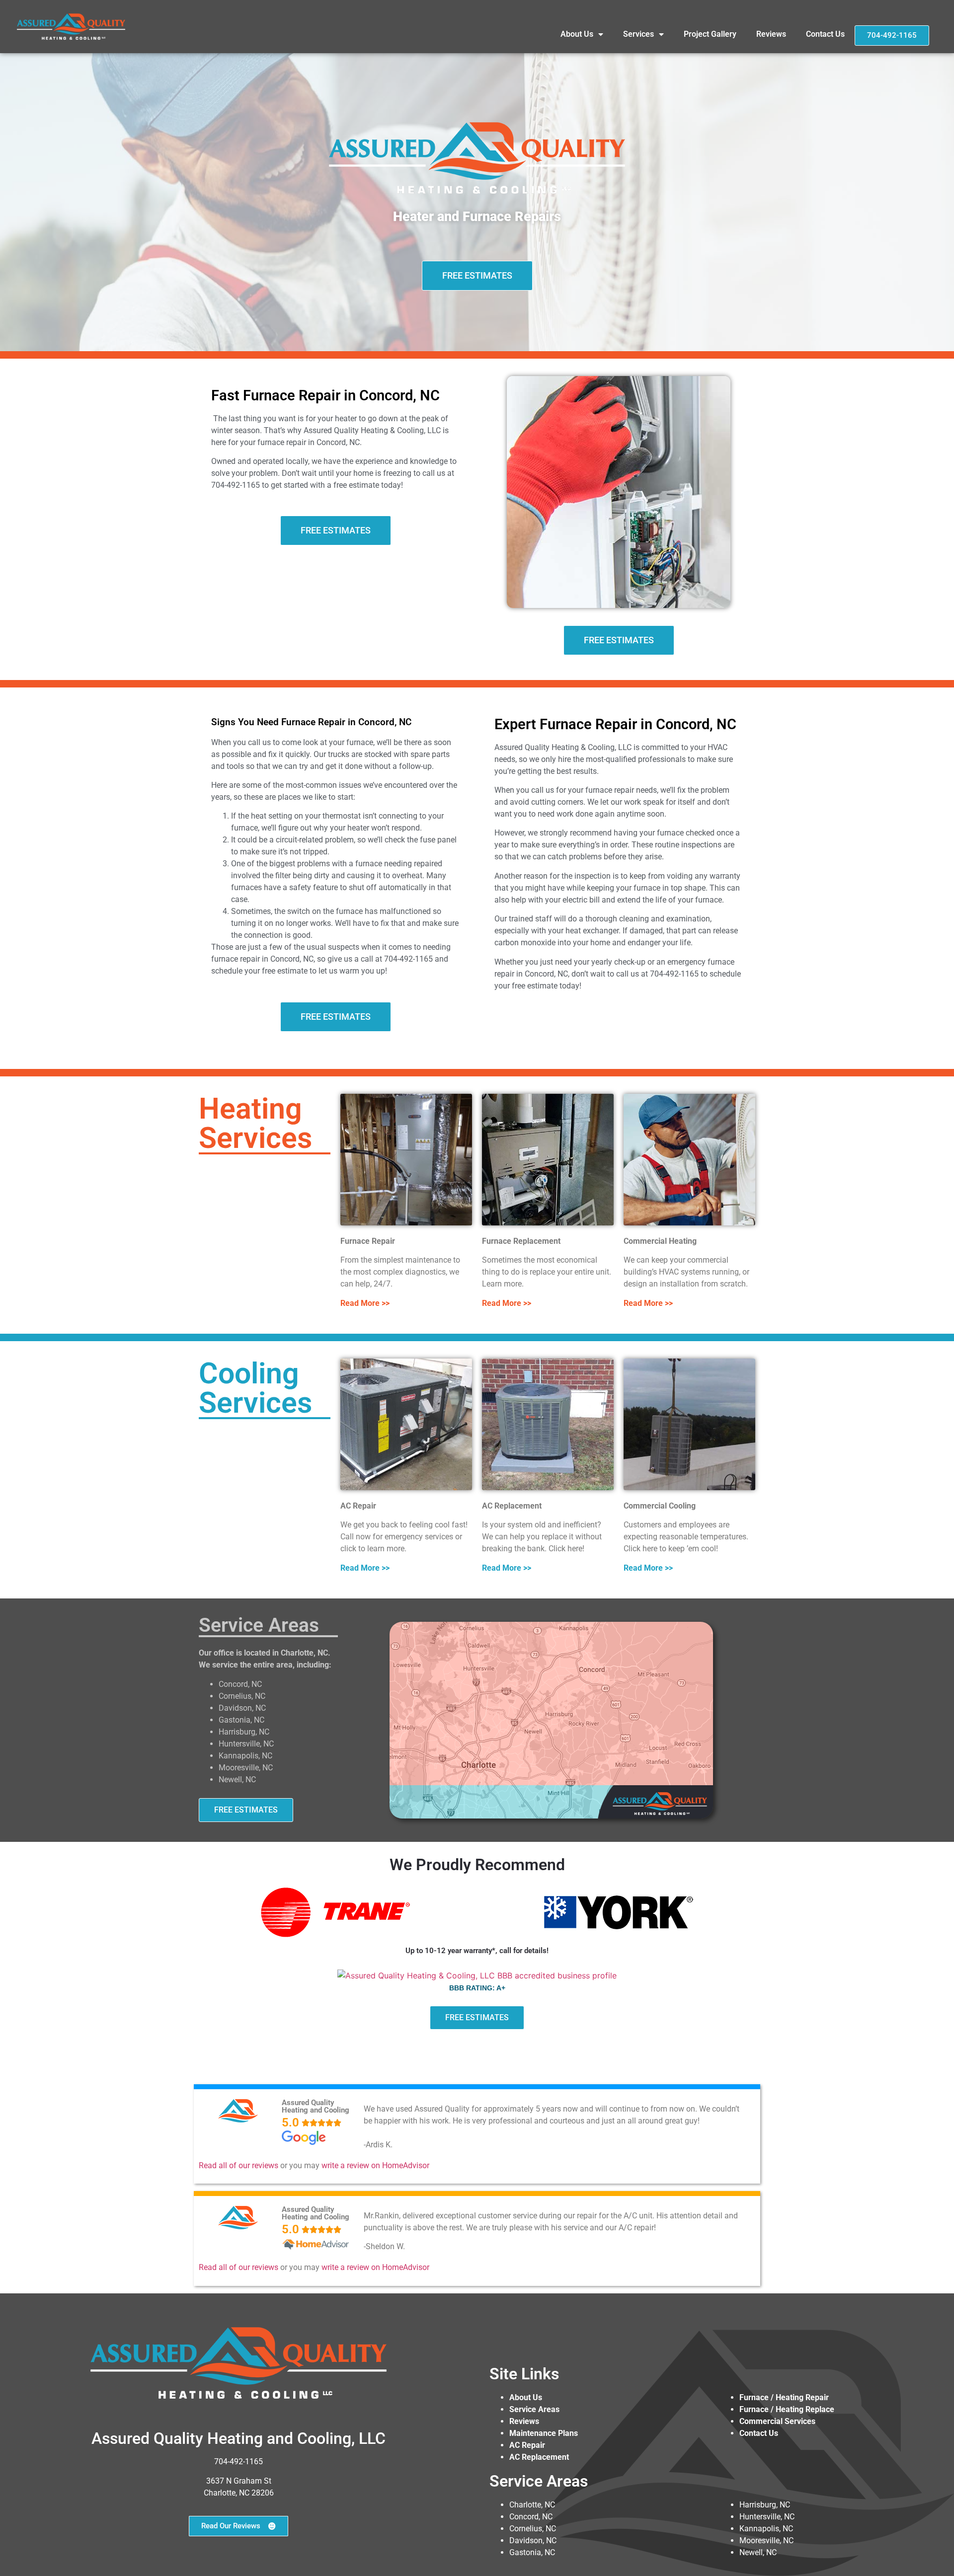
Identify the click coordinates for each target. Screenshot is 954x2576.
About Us (577, 34)
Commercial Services (777, 2421)
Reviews (771, 34)
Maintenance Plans (544, 2433)
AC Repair (527, 2445)
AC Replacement (539, 2457)
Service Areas (534, 2409)
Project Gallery (710, 34)
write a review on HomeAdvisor (375, 2165)
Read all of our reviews (238, 2165)
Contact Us (825, 34)
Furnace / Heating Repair (784, 2397)
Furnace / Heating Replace (787, 2409)
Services (638, 34)
